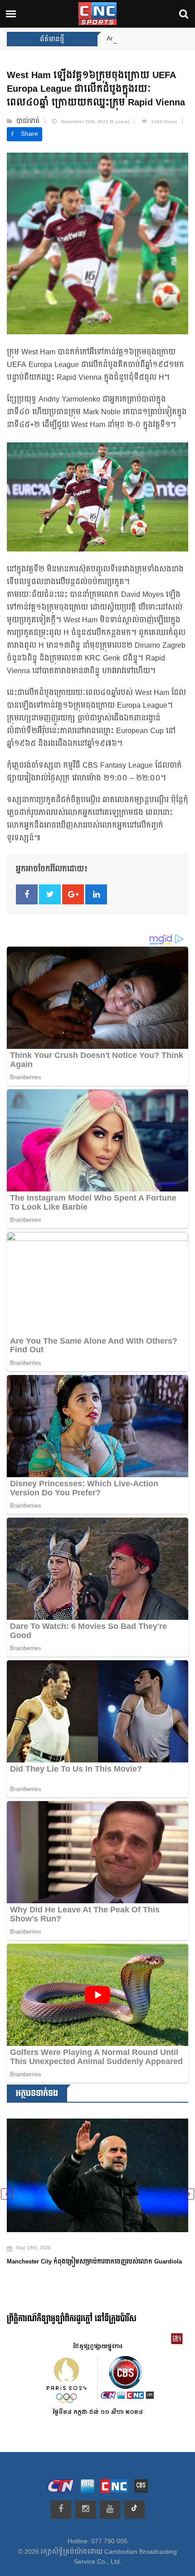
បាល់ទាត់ (28, 121)
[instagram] (85, 2510)
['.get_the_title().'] (97, 2169)
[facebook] (61, 2510)
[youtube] (110, 2510)
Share (29, 134)
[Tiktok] (134, 2510)
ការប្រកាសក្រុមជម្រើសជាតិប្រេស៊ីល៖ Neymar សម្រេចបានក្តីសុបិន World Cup (94, 2254)
